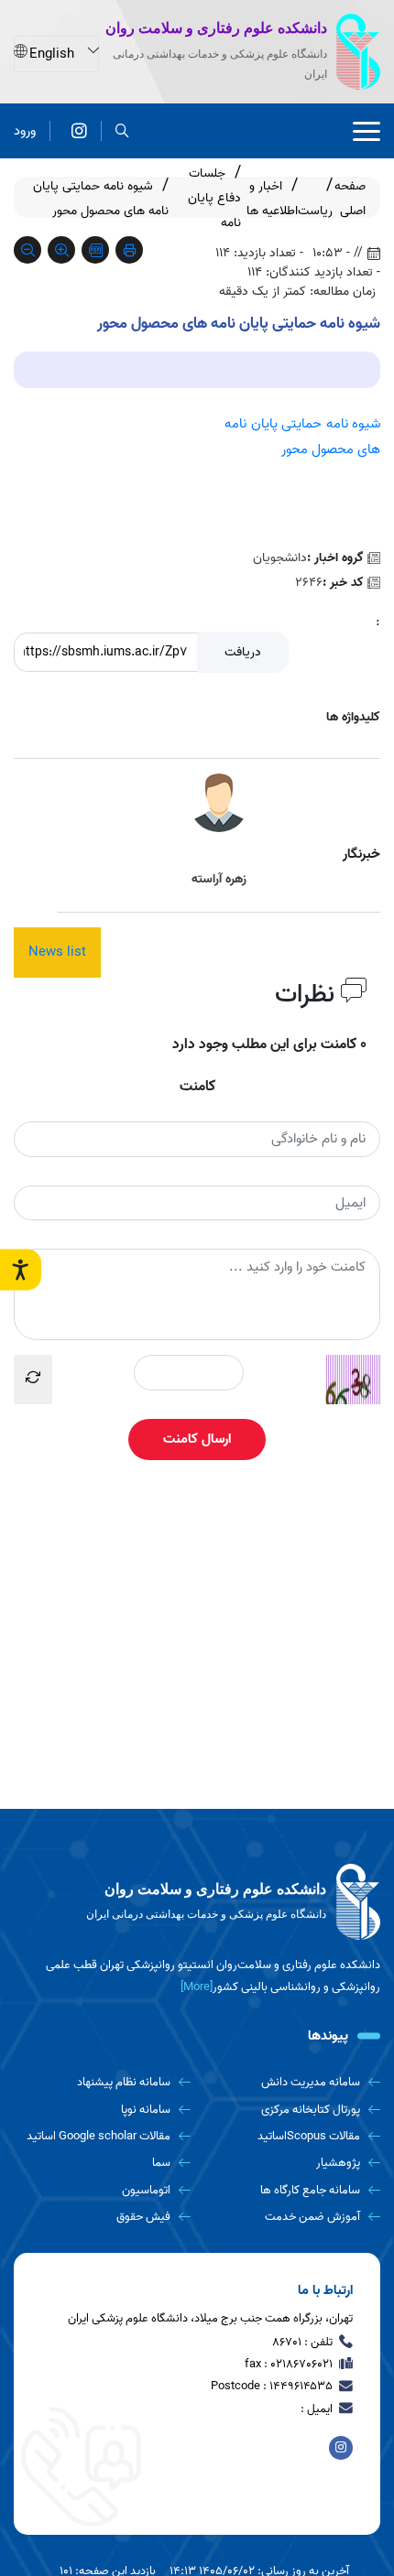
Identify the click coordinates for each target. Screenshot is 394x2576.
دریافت (243, 652)
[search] (122, 131)
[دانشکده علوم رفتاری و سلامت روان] (79, 131)
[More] (197, 1987)
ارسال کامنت (197, 1439)
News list (57, 952)
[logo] (197, 1902)
